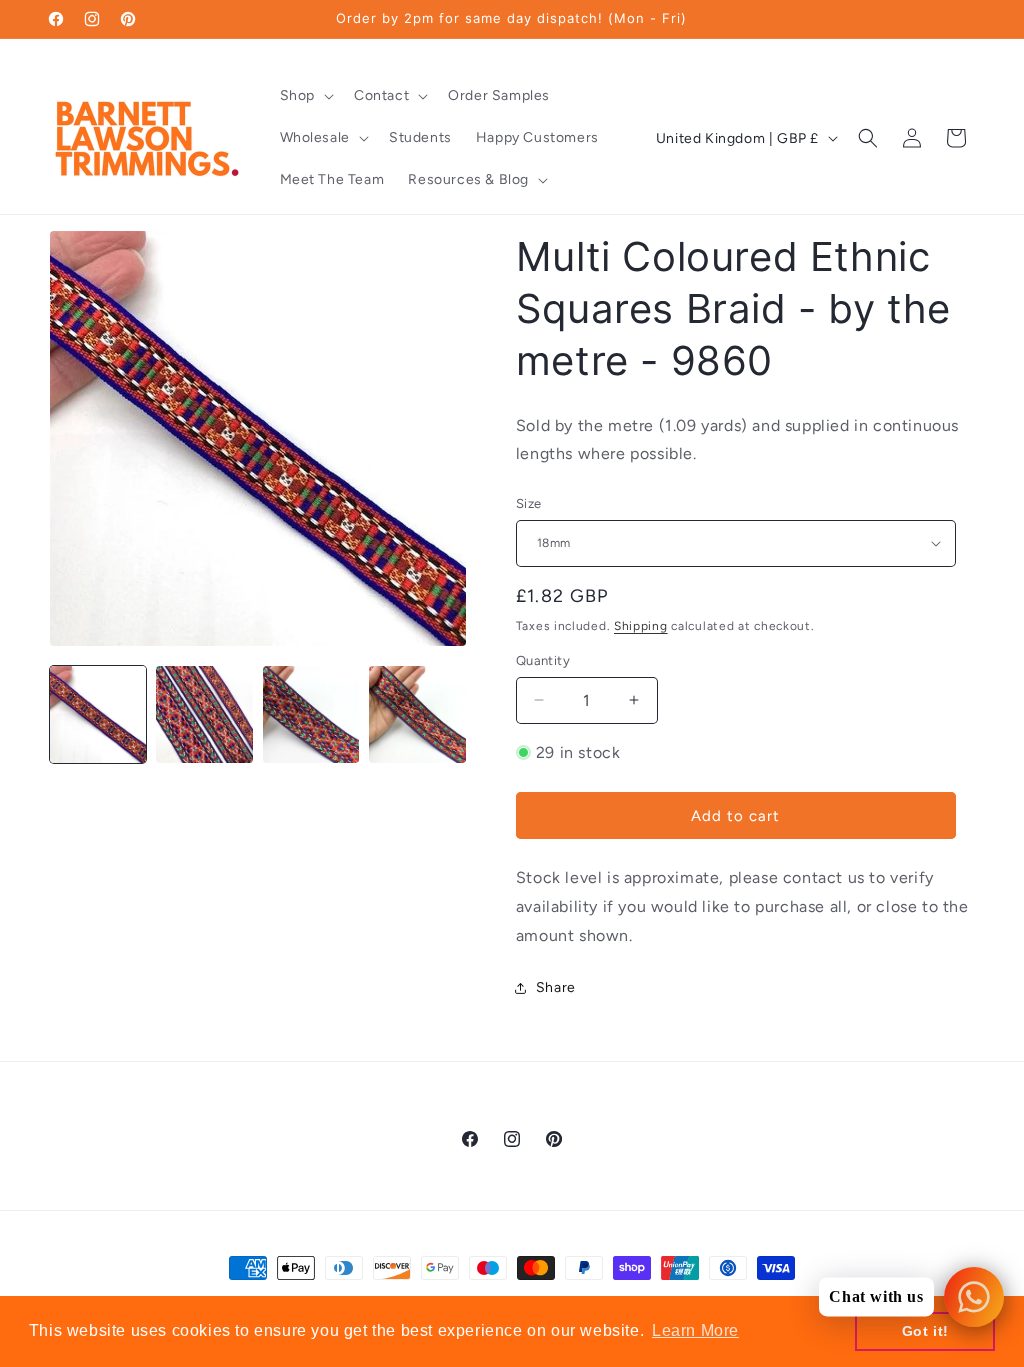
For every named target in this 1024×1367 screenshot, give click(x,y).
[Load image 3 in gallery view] (311, 714)
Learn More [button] (695, 1330)
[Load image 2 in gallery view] (204, 714)
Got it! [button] (925, 1331)
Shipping (641, 626)
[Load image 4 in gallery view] (417, 714)
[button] (305, 96)
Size (529, 503)
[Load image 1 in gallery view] (98, 714)
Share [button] (556, 987)
